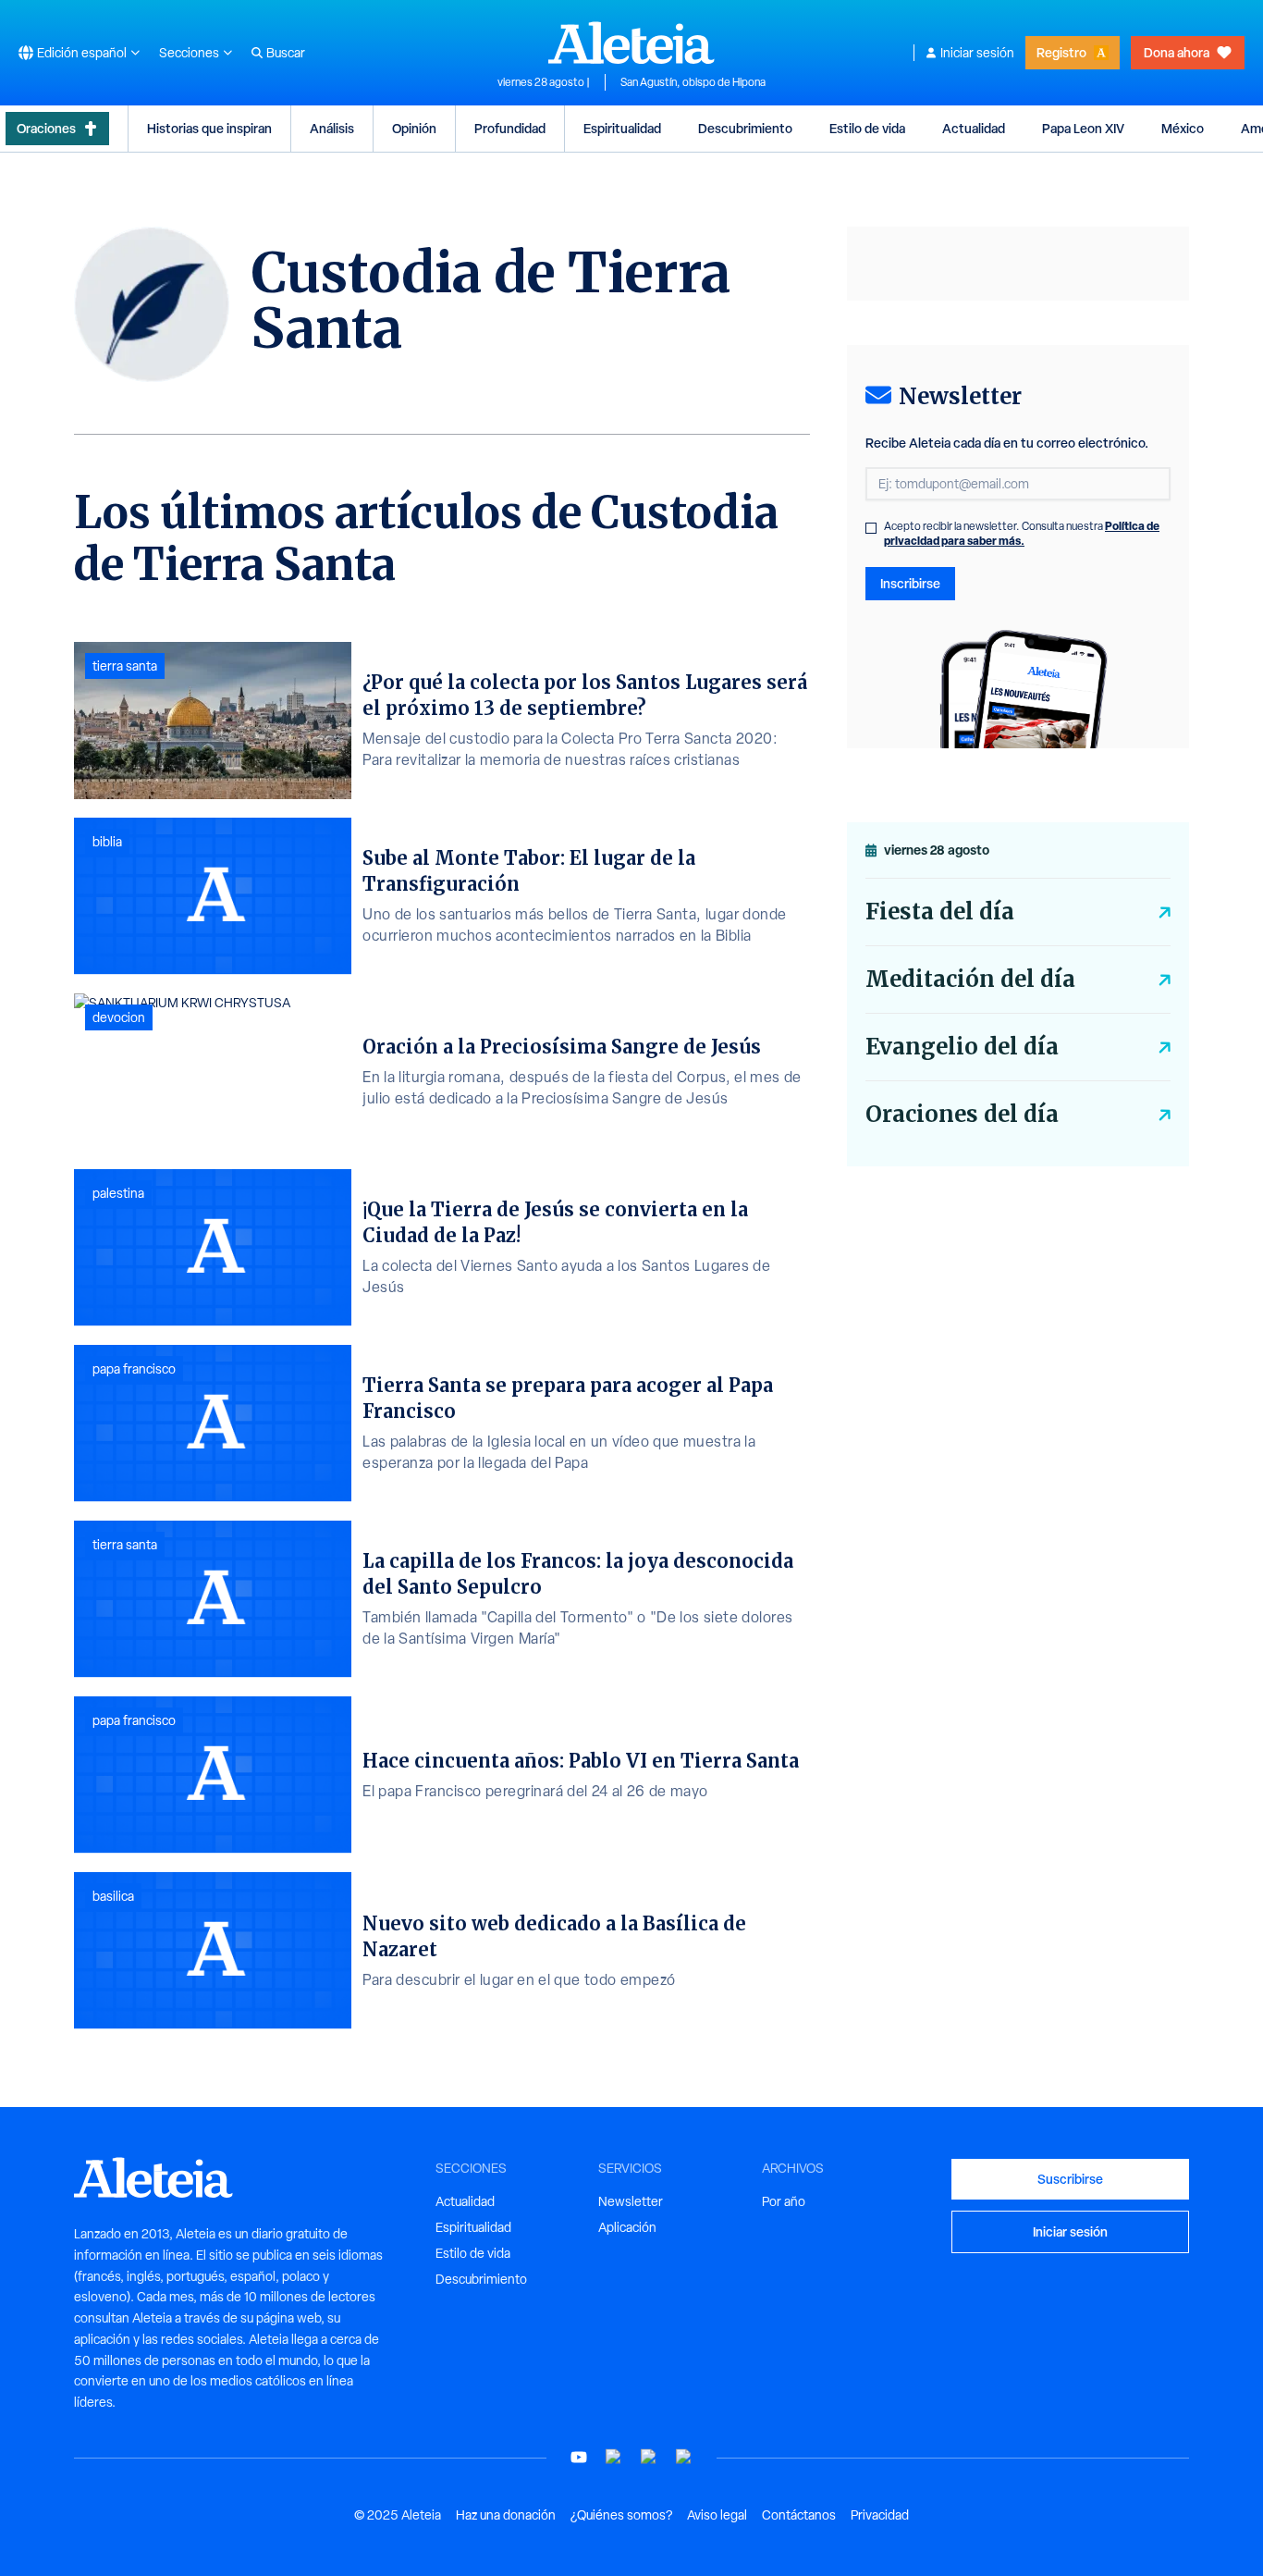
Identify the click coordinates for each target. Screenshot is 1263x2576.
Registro (1061, 52)
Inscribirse (910, 583)
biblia (107, 842)
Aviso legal (717, 2515)
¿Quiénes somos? (621, 2515)
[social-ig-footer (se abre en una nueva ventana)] (684, 2457)
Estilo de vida (867, 128)
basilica (113, 1896)
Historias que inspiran (209, 128)
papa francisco (134, 1369)
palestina (118, 1193)
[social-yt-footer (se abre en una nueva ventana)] (579, 2457)
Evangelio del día (962, 1047)
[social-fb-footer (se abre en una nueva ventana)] (614, 2457)
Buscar (286, 53)
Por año (784, 2201)
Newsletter (631, 2201)
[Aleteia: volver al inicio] (631, 43)
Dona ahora (1177, 52)
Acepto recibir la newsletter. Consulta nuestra (1022, 534)
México (1183, 128)
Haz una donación (506, 2515)
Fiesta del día (940, 912)
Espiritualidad (622, 128)
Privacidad (880, 2515)
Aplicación (627, 2227)
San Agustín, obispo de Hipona (693, 82)
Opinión (414, 128)
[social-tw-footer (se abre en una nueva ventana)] (649, 2457)
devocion (119, 1017)
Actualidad (974, 128)
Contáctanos (799, 2515)
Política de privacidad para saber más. (1022, 533)
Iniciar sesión (977, 53)
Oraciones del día (962, 1114)
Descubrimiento (745, 128)
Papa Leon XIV (1083, 128)
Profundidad (510, 128)
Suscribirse (1070, 2179)
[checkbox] (871, 528)
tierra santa (125, 666)
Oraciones (46, 128)
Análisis (332, 128)
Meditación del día (970, 979)
